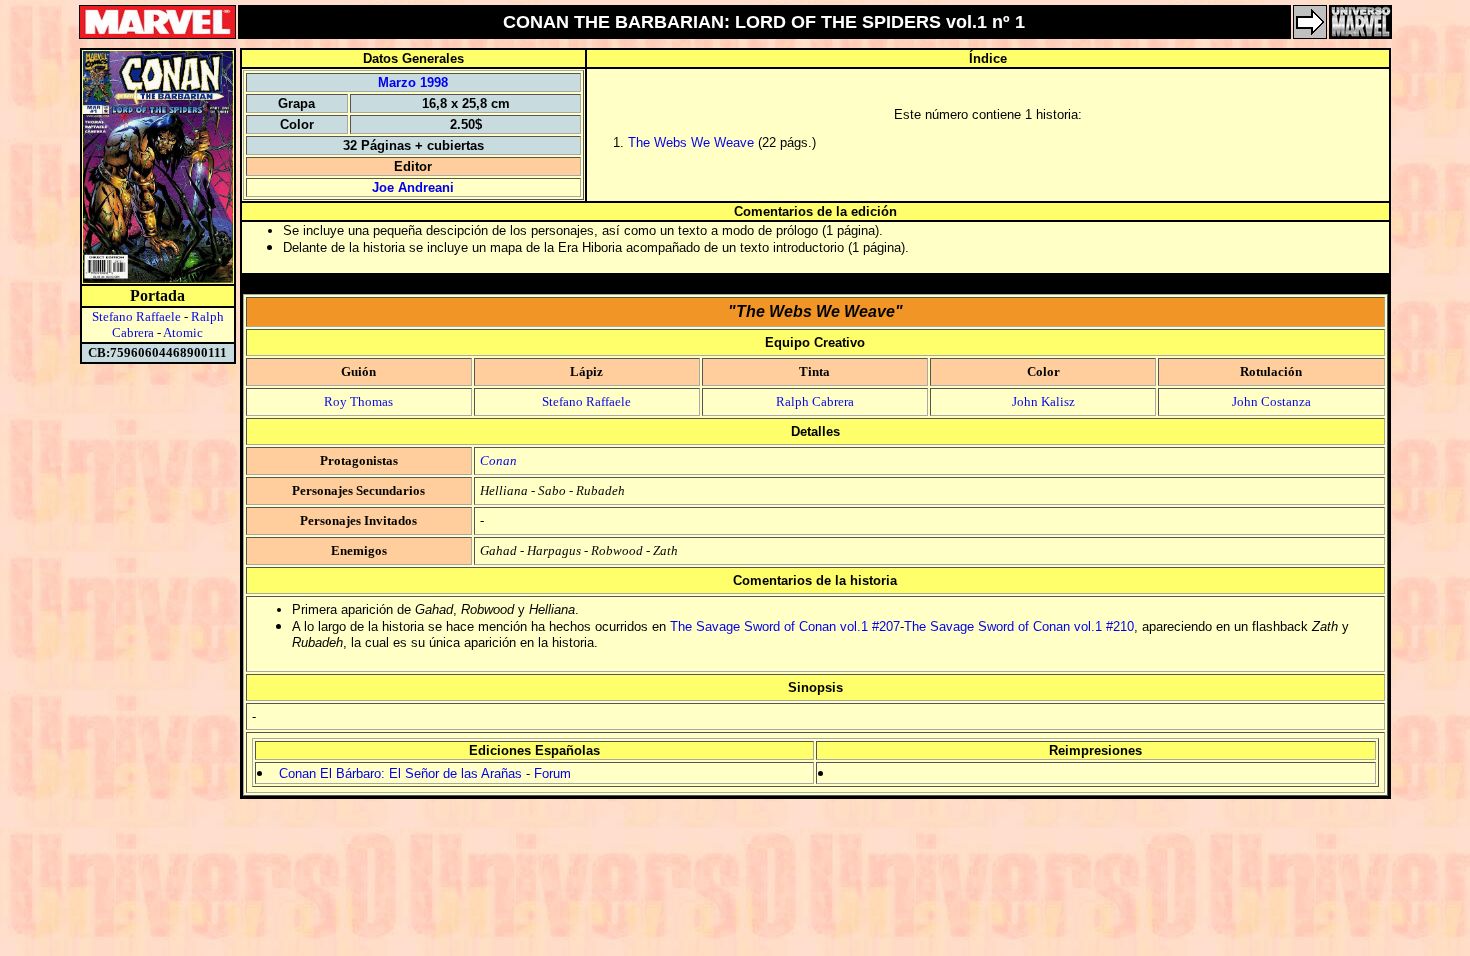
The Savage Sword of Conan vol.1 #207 (785, 626)
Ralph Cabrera (815, 401)
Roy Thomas (358, 401)
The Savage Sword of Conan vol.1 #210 (1019, 626)
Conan (498, 460)
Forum (552, 773)
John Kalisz (1043, 401)
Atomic (183, 332)
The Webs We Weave (691, 142)
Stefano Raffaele (136, 316)
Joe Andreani (413, 187)
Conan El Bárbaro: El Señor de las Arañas (400, 773)
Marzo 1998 (413, 82)
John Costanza (1271, 401)
